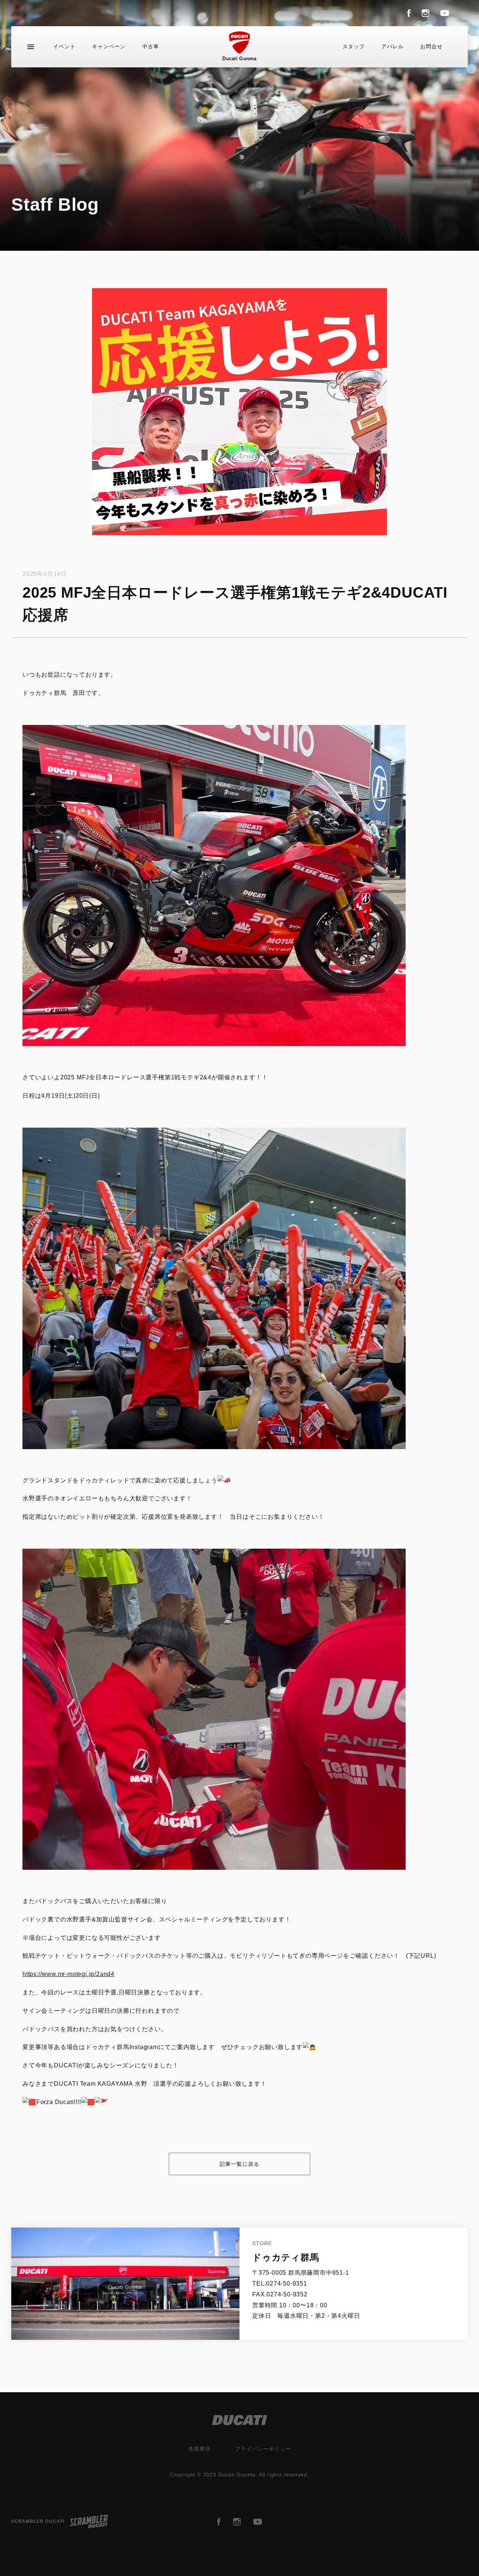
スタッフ (354, 46)
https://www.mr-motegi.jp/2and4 (68, 1974)
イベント (64, 46)
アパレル (393, 46)
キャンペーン (109, 46)
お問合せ (431, 46)
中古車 (151, 46)
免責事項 (199, 2449)
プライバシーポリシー (263, 2449)
